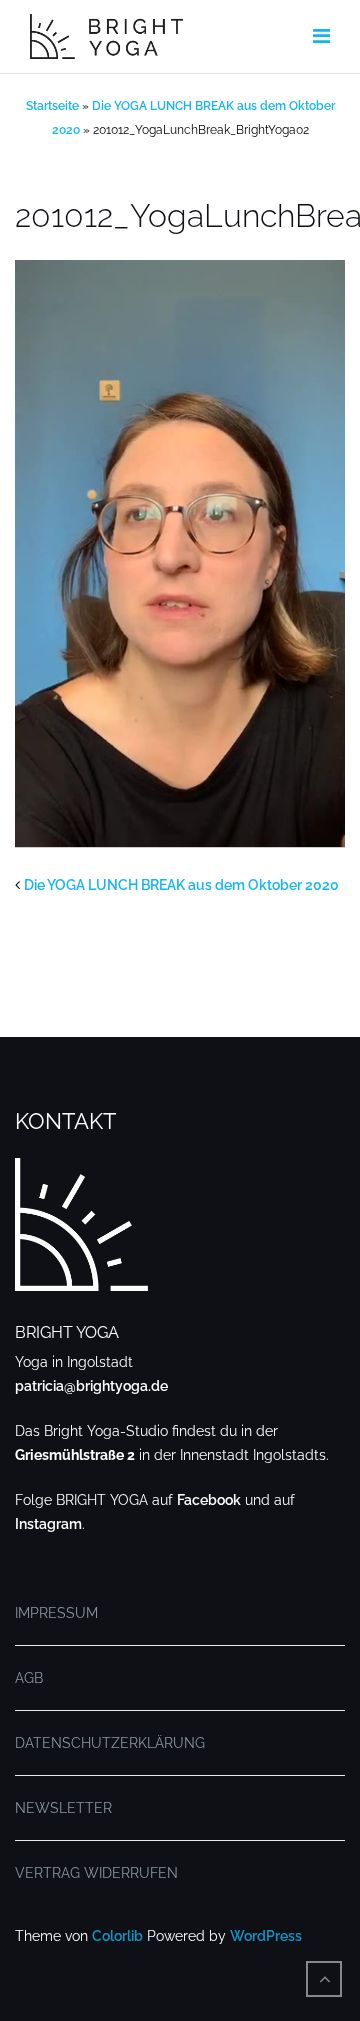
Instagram (48, 1524)
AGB (29, 1678)
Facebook (209, 1500)
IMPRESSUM (56, 1613)
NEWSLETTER (63, 1808)
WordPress (266, 1936)
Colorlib (117, 1936)
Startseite (52, 106)
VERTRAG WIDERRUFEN (96, 1873)
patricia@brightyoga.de (91, 1386)
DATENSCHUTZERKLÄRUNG (110, 1743)
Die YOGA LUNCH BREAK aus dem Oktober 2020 (181, 885)
